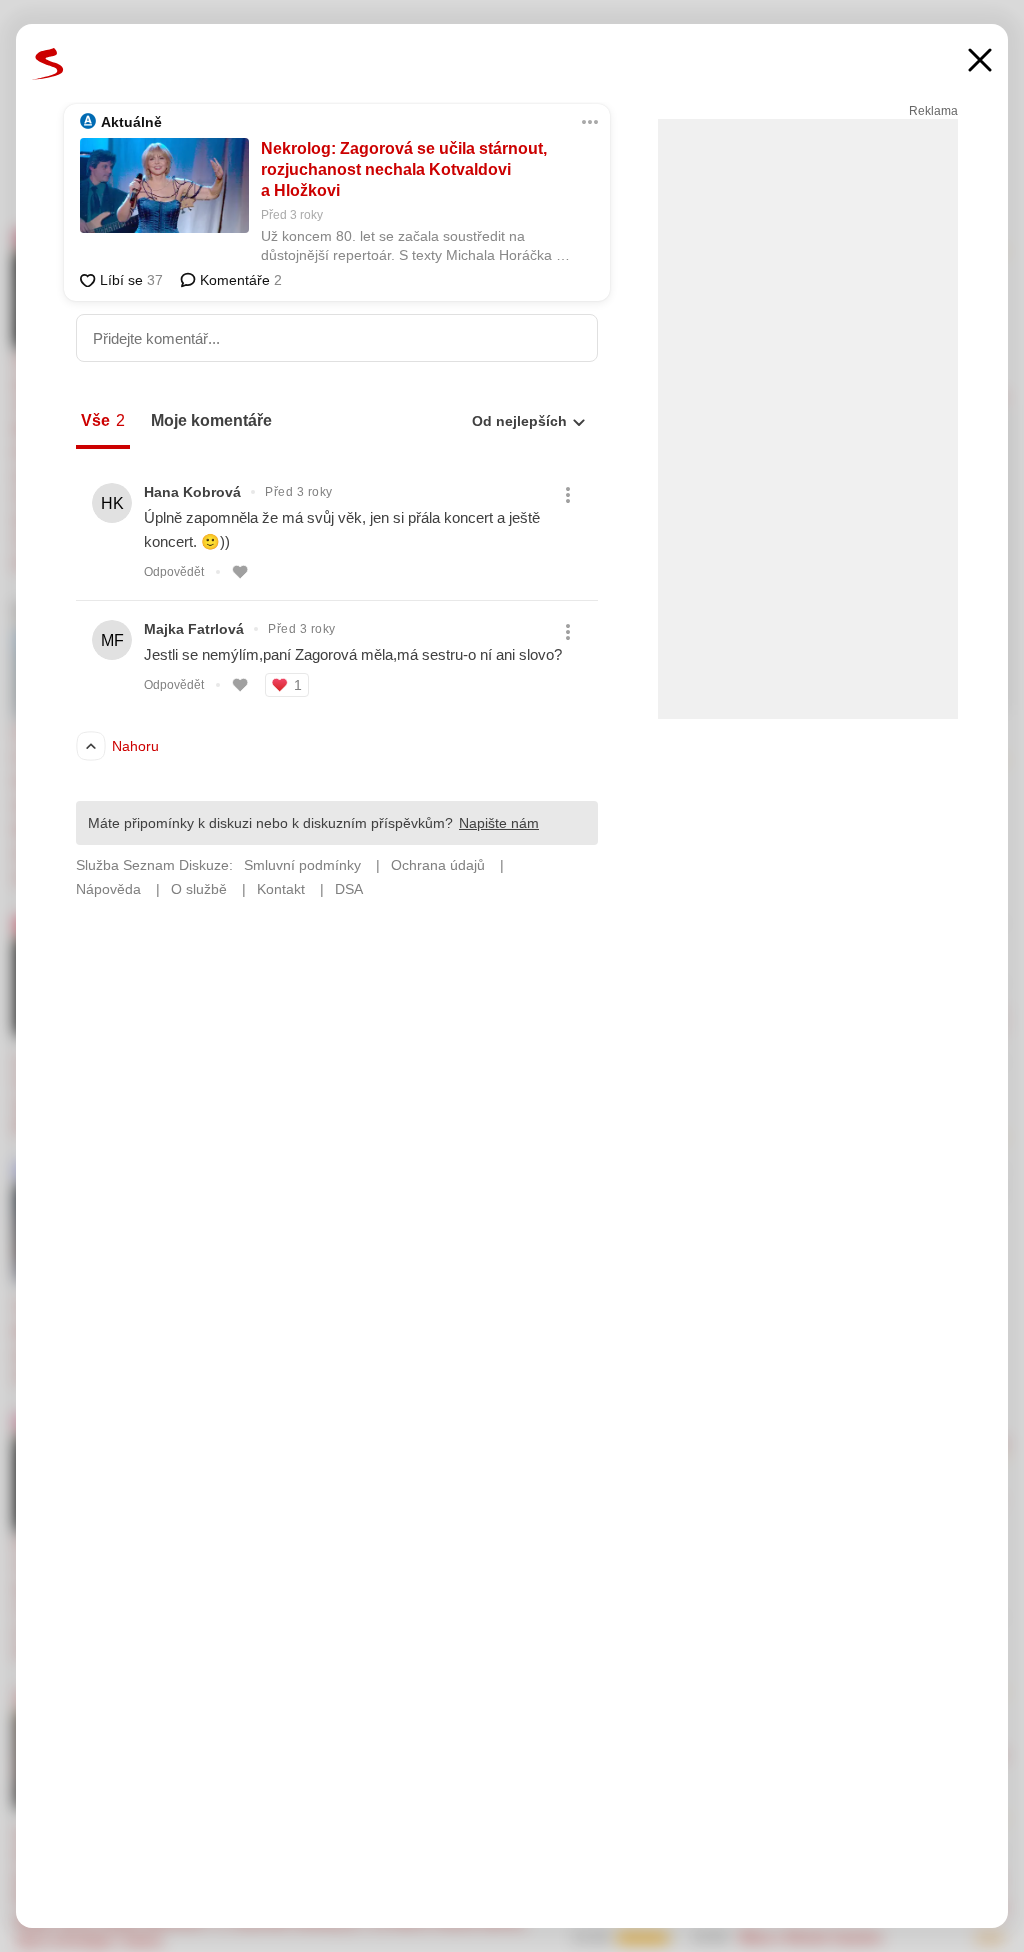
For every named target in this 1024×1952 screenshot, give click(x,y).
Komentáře (239, 280)
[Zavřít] (980, 62)
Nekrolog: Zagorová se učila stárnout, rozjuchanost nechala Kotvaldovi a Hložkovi (404, 169)
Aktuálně (131, 122)
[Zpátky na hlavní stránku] (48, 64)
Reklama (933, 111)
